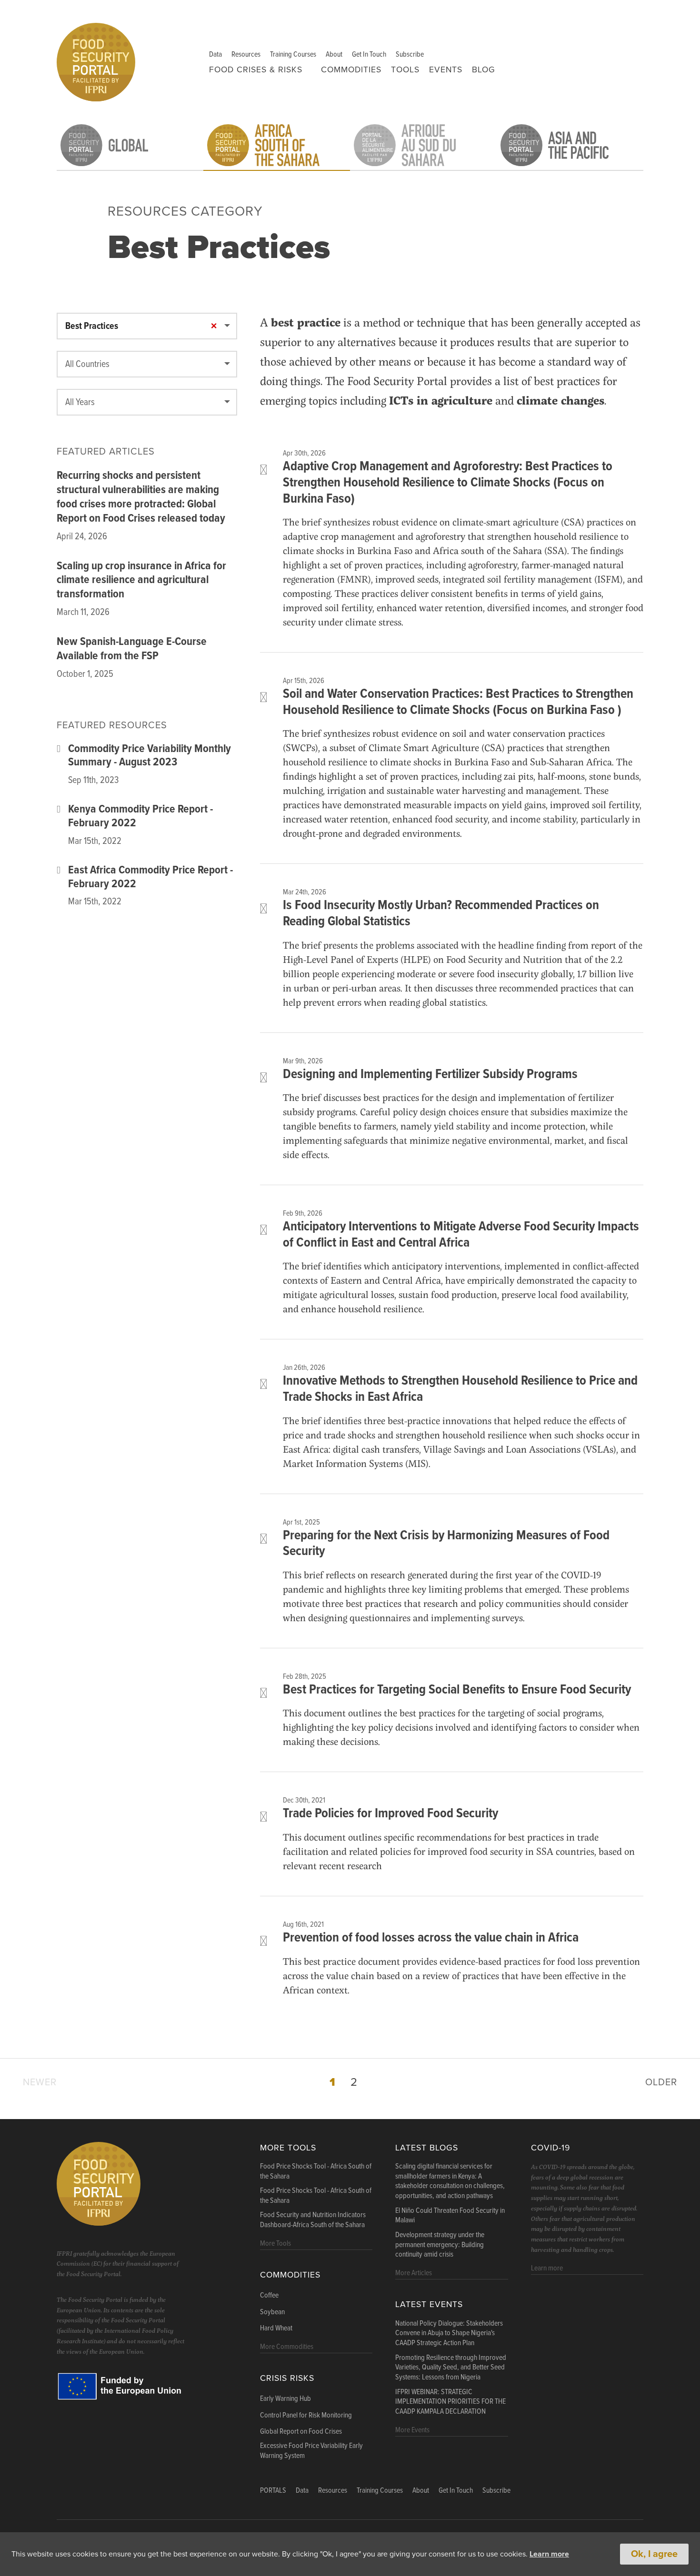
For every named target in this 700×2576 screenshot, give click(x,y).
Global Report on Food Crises (301, 2432)
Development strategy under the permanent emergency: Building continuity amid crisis (440, 2245)
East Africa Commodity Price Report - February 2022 (150, 878)
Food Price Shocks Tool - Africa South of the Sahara (316, 2172)
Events (446, 70)
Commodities (351, 70)
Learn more (549, 2554)
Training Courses (293, 54)
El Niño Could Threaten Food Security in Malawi (450, 2216)
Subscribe (410, 54)
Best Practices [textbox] (92, 327)
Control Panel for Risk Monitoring (306, 2416)
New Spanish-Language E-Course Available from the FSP (132, 649)
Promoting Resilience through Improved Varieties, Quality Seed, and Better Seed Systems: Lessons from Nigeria (451, 2368)
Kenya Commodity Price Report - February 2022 (140, 817)
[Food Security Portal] (96, 61)
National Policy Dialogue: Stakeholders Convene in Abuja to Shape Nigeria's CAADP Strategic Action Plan (449, 2334)
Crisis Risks (287, 2378)
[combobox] (147, 326)
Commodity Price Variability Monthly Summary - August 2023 (150, 756)
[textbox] (147, 365)
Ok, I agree (654, 2554)
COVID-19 (550, 2148)
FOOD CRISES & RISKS (256, 70)
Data (215, 54)
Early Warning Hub (285, 2399)
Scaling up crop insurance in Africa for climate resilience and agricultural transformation (141, 580)
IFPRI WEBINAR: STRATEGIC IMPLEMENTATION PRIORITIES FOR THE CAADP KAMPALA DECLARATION (450, 2402)
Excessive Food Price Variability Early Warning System (311, 2451)
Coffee (269, 2296)
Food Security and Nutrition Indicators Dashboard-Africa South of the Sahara (313, 2220)
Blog (484, 70)
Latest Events (429, 2304)
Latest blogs (427, 2148)
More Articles (414, 2273)
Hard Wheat (276, 2328)
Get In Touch (369, 54)
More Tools (288, 2148)
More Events (412, 2430)
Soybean (272, 2312)
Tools (405, 70)
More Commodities (287, 2347)
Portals (273, 2491)
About (334, 54)
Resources (246, 54)
